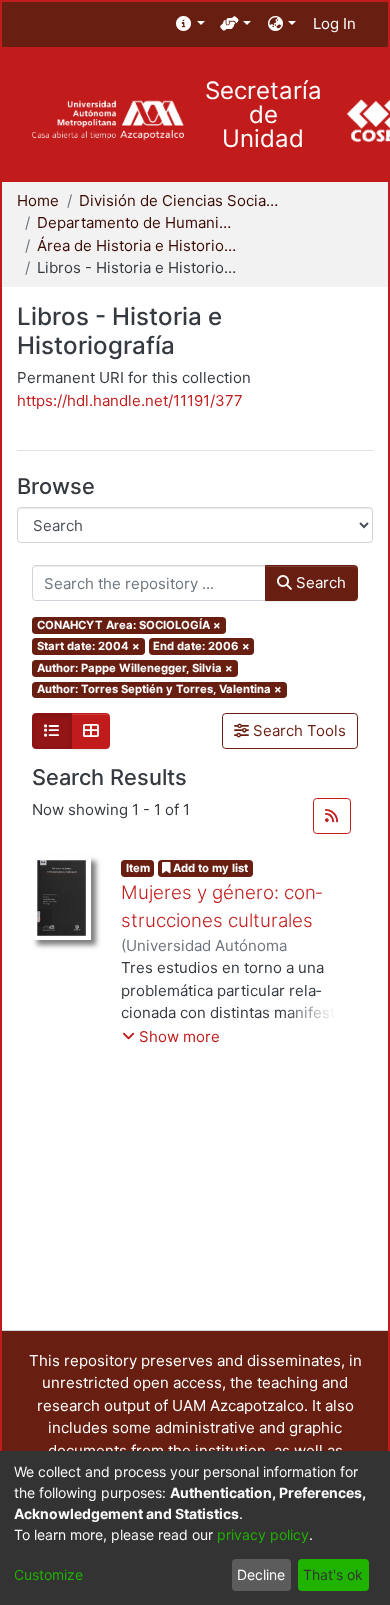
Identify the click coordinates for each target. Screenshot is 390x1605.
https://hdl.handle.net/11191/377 (130, 400)
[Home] (107, 120)
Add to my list (209, 868)
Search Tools (297, 730)
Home (38, 200)
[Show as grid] (91, 731)
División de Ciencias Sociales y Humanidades (179, 200)
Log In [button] (335, 23)
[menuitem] (190, 24)
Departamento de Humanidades (137, 222)
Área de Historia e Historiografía (137, 245)
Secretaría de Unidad (263, 115)
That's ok (333, 1574)
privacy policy (263, 1534)
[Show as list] (52, 731)
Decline (261, 1574)
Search (319, 582)
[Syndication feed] (332, 816)
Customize (48, 1574)
